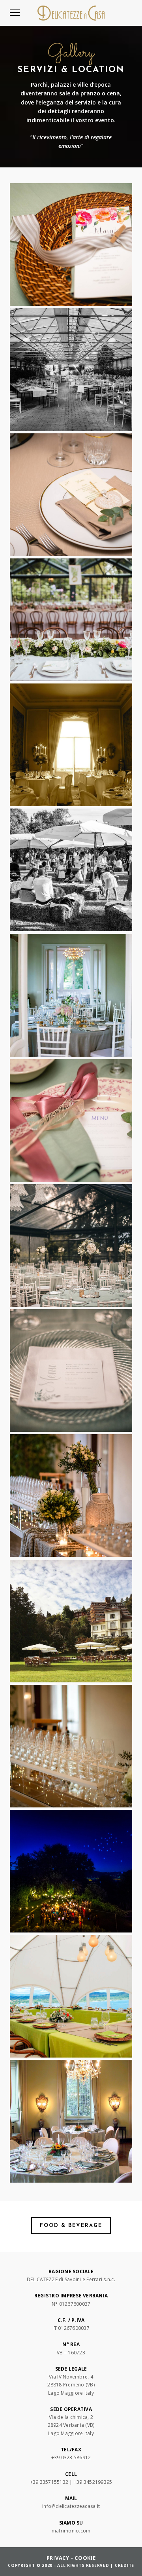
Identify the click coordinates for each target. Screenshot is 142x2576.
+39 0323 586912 (71, 2457)
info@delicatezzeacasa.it (71, 2506)
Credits (124, 2565)
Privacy (58, 2558)
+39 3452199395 (93, 2482)
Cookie (85, 2558)
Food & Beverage (71, 2226)
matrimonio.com (71, 2531)
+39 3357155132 (49, 2482)
